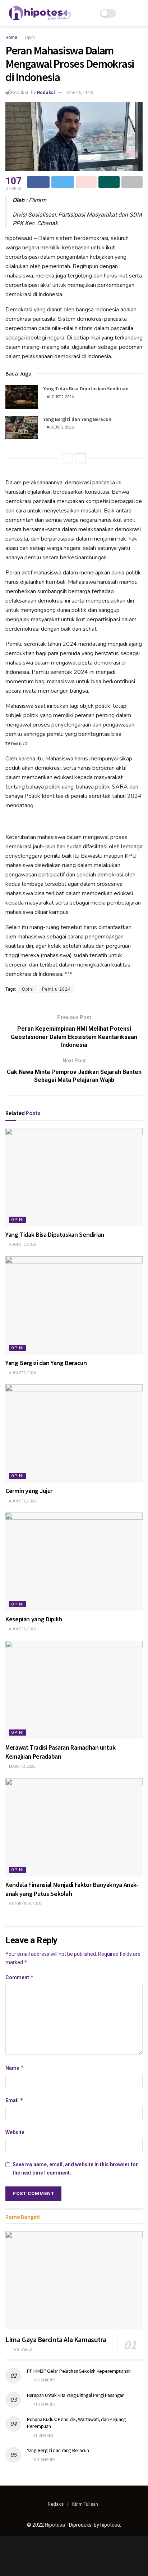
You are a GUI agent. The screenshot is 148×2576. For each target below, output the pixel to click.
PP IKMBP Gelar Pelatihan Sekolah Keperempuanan (79, 2371)
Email (14, 2100)
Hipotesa (55, 2525)
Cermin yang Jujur (29, 1491)
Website (15, 2132)
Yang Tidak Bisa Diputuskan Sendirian (86, 388)
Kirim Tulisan (85, 2504)
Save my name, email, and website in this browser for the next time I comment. (75, 2168)
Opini (30, 37)
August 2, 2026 (60, 397)
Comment (20, 1977)
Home (11, 37)
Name (15, 2068)
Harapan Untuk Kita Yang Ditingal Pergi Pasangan (76, 2395)
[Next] (80, 458)
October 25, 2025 (25, 1904)
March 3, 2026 (22, 1766)
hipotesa (110, 2525)
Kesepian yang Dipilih (34, 1619)
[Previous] (68, 458)
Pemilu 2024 (56, 989)
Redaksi (46, 92)
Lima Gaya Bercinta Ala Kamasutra (56, 2339)
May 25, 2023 (80, 92)
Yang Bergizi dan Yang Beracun (77, 419)
